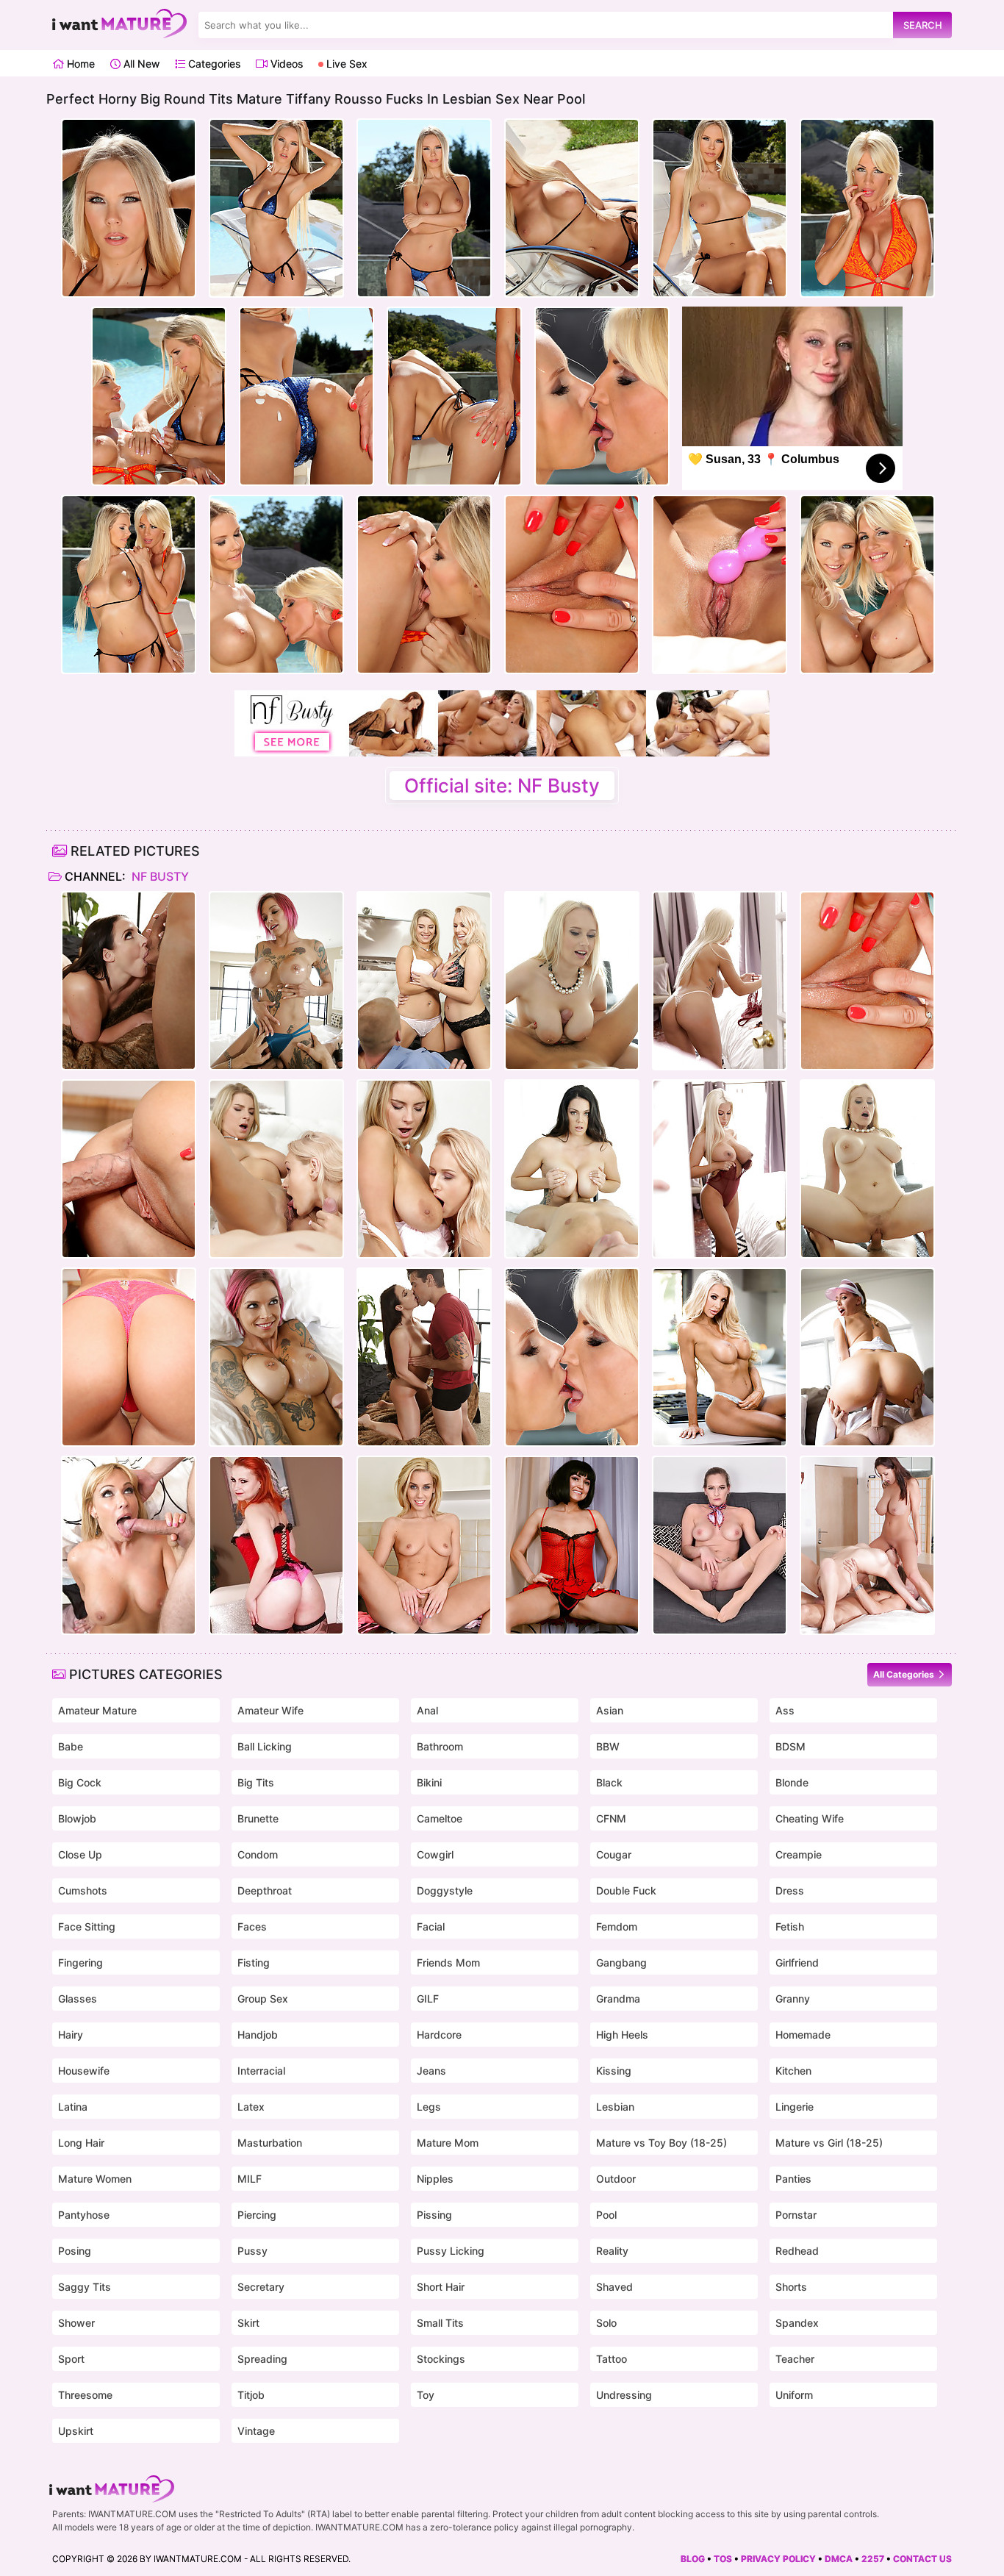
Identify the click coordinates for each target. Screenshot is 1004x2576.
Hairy (71, 2035)
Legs (429, 2107)
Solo (606, 2323)
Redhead (797, 2251)
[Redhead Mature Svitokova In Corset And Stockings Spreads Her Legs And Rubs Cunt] (276, 1545)
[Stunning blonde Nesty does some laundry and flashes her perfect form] (424, 1545)
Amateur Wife (270, 1710)
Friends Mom (448, 1963)
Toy (426, 2395)
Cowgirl (435, 1854)
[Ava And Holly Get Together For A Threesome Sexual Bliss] (867, 1545)
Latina (73, 2107)
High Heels (622, 2035)
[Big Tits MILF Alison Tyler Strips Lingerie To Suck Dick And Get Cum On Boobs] (572, 1169)
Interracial (261, 2071)
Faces (252, 1926)
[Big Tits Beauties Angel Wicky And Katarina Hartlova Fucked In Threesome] (424, 981)
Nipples (435, 2179)
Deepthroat (265, 1890)
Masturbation (270, 2143)
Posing (75, 2251)
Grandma (618, 1999)
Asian (610, 1710)
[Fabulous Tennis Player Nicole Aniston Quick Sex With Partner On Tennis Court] (867, 1357)
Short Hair (441, 2287)
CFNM (611, 1818)
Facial (431, 1926)
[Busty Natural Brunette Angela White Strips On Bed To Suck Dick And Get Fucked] (129, 981)
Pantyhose (84, 2215)
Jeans (431, 2071)
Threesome (85, 2395)
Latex (251, 2107)
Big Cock (80, 1782)
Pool (606, 2215)
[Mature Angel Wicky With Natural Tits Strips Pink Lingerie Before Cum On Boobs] (572, 981)
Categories (213, 64)
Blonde (792, 1782)
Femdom (617, 1926)
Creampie (799, 1854)
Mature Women (95, 2179)
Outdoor (616, 2179)
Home (79, 64)
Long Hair (81, 2143)
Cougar (614, 1854)
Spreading (262, 2359)
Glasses (78, 1999)
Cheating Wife (810, 1818)
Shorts (791, 2287)
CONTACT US (922, 2559)
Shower (76, 2323)
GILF (428, 1999)
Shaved (614, 2287)
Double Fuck (626, 1890)
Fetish (790, 1926)
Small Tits (440, 2323)
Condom (258, 1854)
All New (140, 64)
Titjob (251, 2395)
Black (609, 1782)
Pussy (252, 2251)
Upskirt (76, 2431)
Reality (612, 2251)
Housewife (84, 2071)
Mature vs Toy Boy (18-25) (661, 2143)
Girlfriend (797, 1963)
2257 (873, 2559)
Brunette (258, 1818)
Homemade (803, 2035)
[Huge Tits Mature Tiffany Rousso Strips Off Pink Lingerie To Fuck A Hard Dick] (129, 1169)
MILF (250, 2179)
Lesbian (615, 2107)
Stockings (441, 2359)
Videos (285, 64)
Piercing (257, 2215)
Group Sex (263, 1999)
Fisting (254, 1963)
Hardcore (439, 2035)
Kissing (614, 2071)
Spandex (797, 2323)
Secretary (261, 2287)
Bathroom (440, 1746)
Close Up (80, 1854)
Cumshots (83, 1890)
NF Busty (159, 876)
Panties (793, 2179)
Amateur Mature (97, 1710)
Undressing (624, 2395)
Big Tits (256, 1782)
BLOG (693, 2559)
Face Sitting (87, 1926)
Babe (71, 1746)
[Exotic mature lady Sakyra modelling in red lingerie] (572, 1545)
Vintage (256, 2431)
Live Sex (345, 64)
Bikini (429, 1782)
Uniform (794, 2395)
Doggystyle (445, 1890)
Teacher (795, 2359)
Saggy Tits (85, 2287)
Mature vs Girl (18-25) (829, 2143)
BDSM (790, 1746)
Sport (71, 2359)
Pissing (434, 2215)
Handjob (258, 2035)
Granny (793, 1999)
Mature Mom (448, 2143)
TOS (723, 2559)
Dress (790, 1890)
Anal (427, 1710)
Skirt (248, 2323)
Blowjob (77, 1818)
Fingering (80, 1963)
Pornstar (796, 2215)
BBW (608, 1746)
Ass (785, 1710)
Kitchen (793, 2071)
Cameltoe (440, 1818)
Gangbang (621, 1963)
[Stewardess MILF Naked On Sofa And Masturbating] (720, 1545)
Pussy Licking (451, 2251)
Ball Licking (265, 1746)
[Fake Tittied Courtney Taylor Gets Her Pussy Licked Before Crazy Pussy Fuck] (720, 1357)
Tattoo (612, 2359)
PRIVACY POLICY (778, 2559)
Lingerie (795, 2107)
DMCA (839, 2559)
